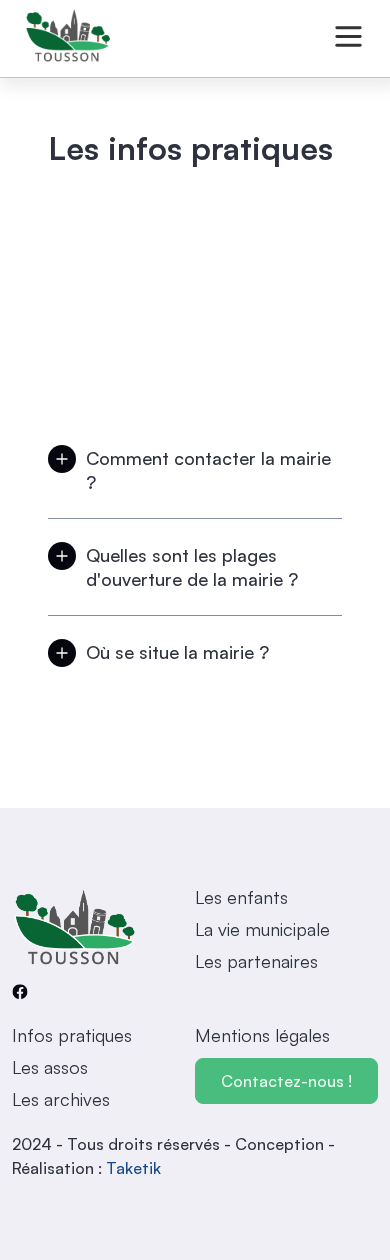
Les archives (61, 1099)
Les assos (50, 1067)
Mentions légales (262, 1035)
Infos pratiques (72, 1035)
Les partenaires (256, 961)
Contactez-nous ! (286, 1081)
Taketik (133, 1168)
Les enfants (241, 897)
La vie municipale (262, 929)
